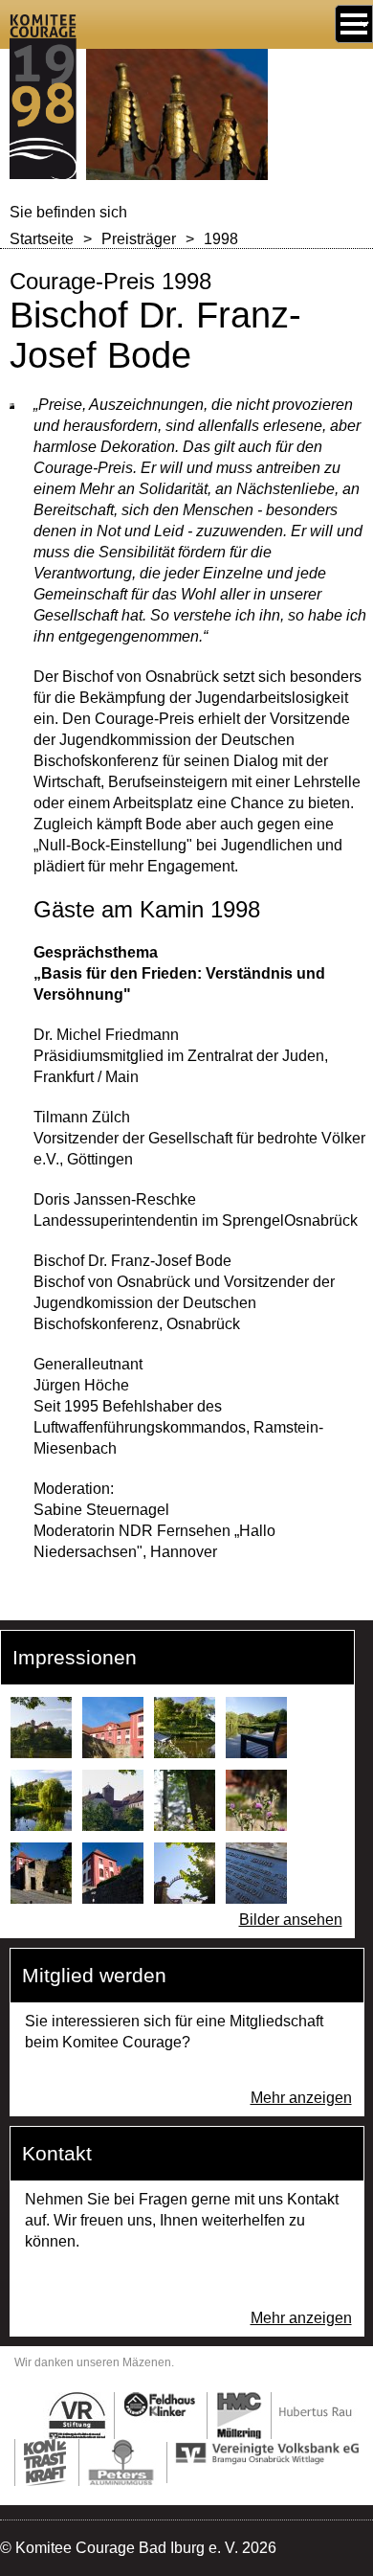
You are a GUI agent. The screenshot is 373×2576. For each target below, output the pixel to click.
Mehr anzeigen (301, 2098)
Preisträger (139, 239)
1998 (221, 239)
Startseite (42, 239)
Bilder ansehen (291, 1920)
